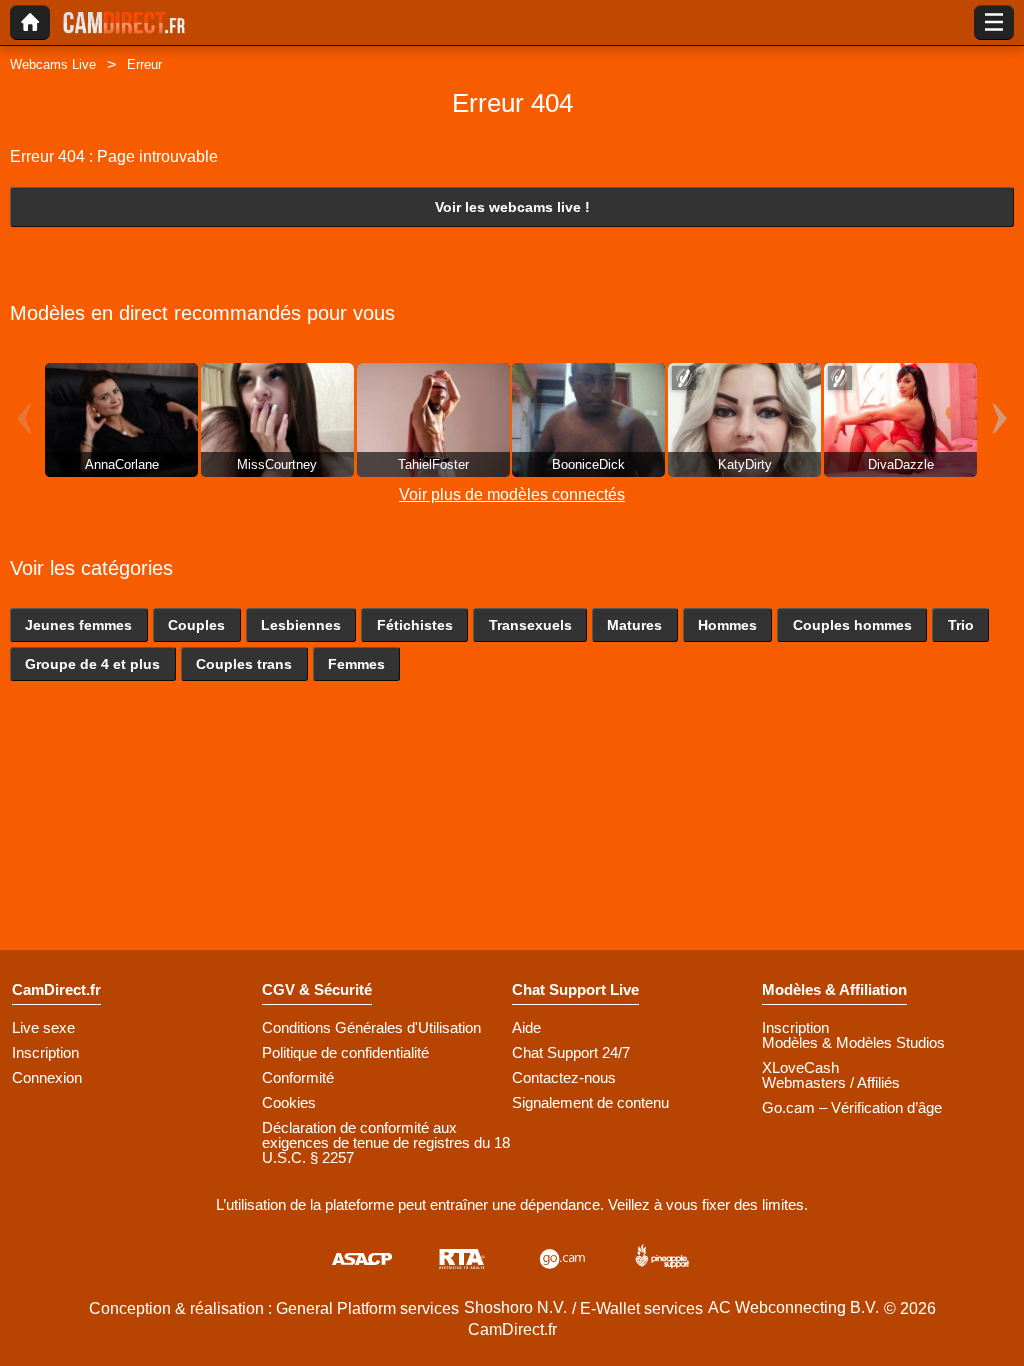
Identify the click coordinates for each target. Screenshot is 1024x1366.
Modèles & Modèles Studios (853, 1042)
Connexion (47, 1077)
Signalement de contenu (590, 1102)
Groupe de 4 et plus (92, 664)
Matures (634, 625)
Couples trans (244, 664)
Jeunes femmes (78, 625)
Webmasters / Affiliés (831, 1082)
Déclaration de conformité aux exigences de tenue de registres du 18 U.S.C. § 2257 (386, 1142)
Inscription (45, 1052)
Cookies (289, 1102)
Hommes (727, 625)
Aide (526, 1027)
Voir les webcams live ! (512, 207)
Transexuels (530, 625)
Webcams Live (53, 64)
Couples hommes (852, 625)
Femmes (356, 664)
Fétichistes (415, 625)
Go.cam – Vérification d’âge (852, 1107)
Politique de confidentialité (345, 1052)
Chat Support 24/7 (571, 1052)
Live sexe (43, 1027)
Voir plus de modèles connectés (512, 494)
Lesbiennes (301, 625)
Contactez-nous (564, 1077)
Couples (196, 625)
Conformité (298, 1077)
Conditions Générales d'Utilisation (371, 1027)
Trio (961, 625)
